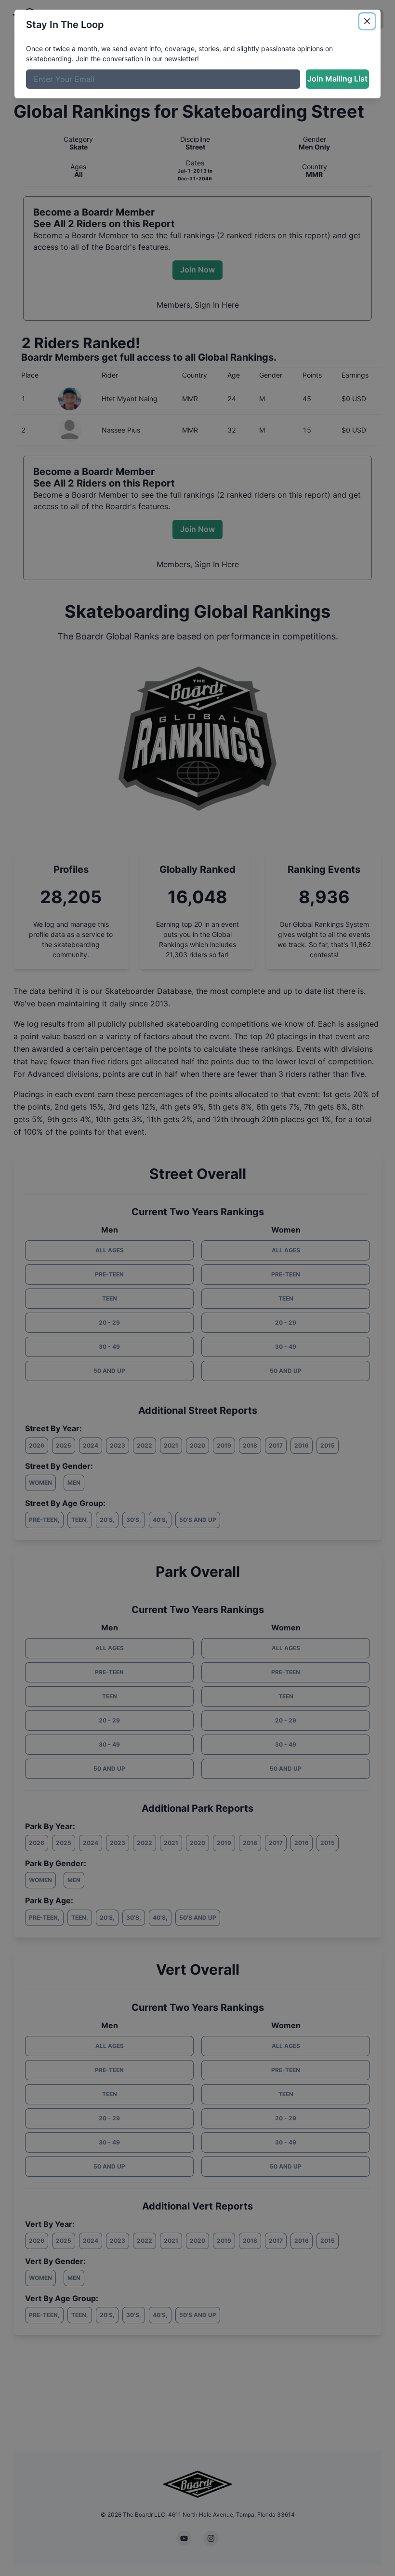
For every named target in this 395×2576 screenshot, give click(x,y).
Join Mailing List (337, 79)
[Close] (367, 21)
